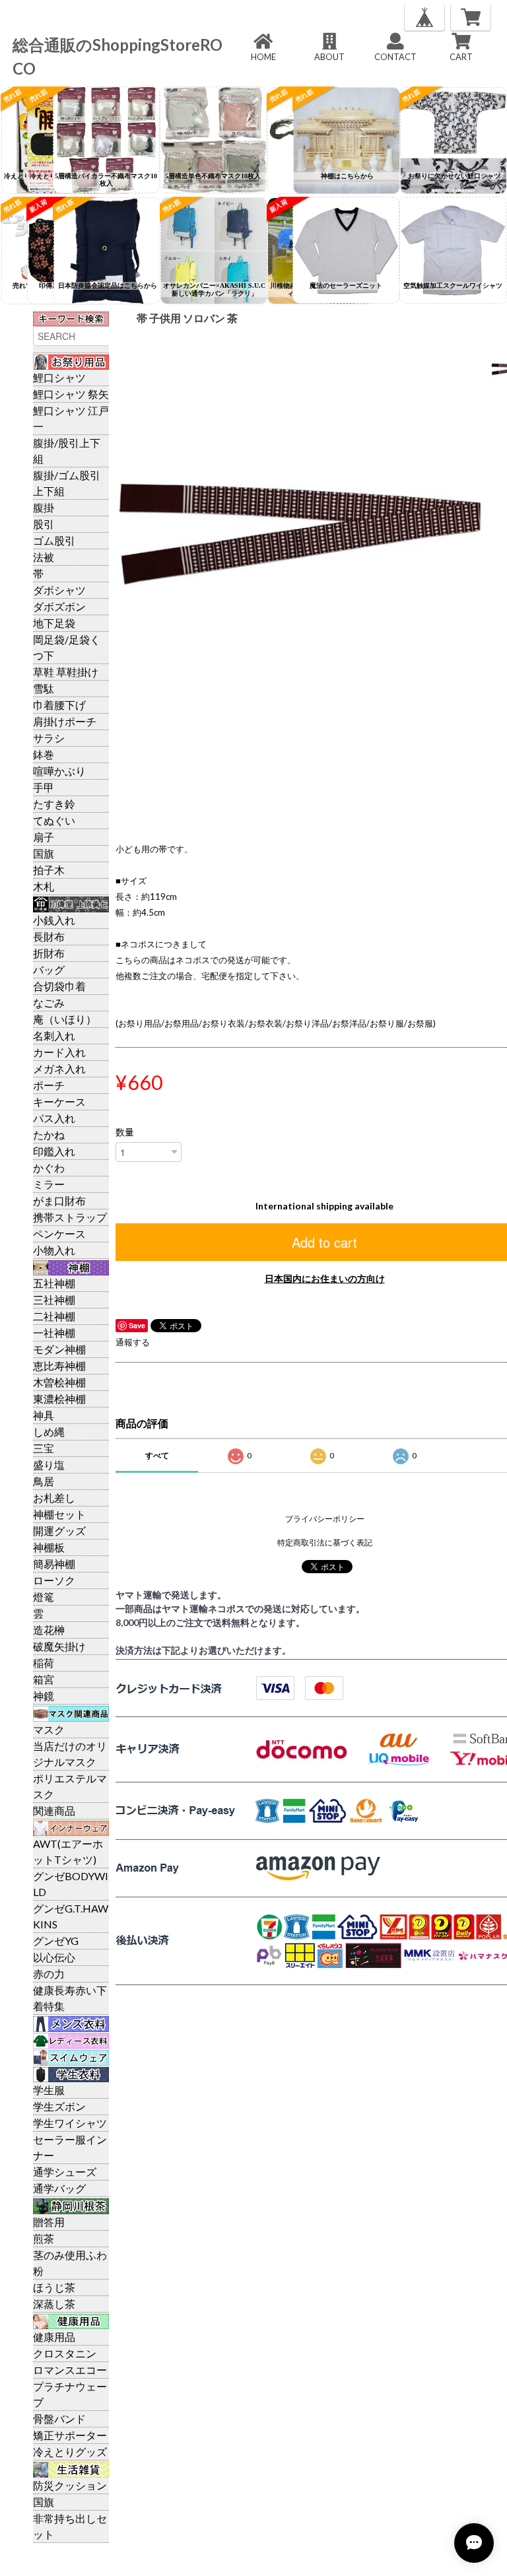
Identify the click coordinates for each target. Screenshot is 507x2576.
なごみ (49, 1002)
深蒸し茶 (54, 2304)
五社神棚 (54, 1283)
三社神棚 (54, 1300)
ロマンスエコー (70, 2370)
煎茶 (44, 2238)
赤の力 (49, 1974)
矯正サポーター (70, 2435)
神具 (44, 1415)
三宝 (44, 1448)
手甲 (44, 787)
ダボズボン (59, 606)
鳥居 (44, 1481)
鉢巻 (44, 754)
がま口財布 (59, 1201)
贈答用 (49, 2222)
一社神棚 (54, 1333)
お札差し (54, 1498)
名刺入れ (54, 1035)
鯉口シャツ (59, 377)
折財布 (49, 953)
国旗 (44, 853)
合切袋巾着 (59, 986)
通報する (133, 1342)
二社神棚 (54, 1316)
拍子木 (49, 870)
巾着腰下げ (59, 705)
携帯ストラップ (70, 1217)
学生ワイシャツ (70, 2123)
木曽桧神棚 (59, 1382)
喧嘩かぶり (59, 771)
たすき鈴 (54, 804)
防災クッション (70, 2485)
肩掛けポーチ (65, 721)
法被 (44, 557)
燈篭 (44, 1597)
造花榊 (49, 1630)
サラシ (49, 738)
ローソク (54, 1580)
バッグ (49, 969)
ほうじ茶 (54, 2287)
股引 (44, 524)
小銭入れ (54, 920)
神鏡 (44, 1696)
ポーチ (49, 1085)
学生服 (49, 2090)
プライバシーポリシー (325, 1519)
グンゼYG (56, 1941)
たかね (49, 1135)
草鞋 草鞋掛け (66, 672)
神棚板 (49, 1547)
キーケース (59, 1102)
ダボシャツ (59, 590)
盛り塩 (49, 1465)
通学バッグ (59, 2188)
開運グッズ (59, 1531)
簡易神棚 (54, 1564)
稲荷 (44, 1663)
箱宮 (44, 1679)
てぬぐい (54, 820)
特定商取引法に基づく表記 (325, 1542)
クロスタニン (65, 2353)
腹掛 (44, 507)
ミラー (49, 1184)
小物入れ (54, 1250)
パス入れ (54, 1118)
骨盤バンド (59, 2419)
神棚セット (59, 1514)
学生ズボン (59, 2106)
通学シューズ (65, 2172)
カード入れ (59, 1052)
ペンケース (59, 1234)
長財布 (49, 936)
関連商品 (54, 1811)
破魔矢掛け (59, 1646)
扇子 (44, 837)
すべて (157, 1455)
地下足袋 (54, 623)
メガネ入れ (59, 1068)
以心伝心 (54, 1957)
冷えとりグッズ (70, 2452)
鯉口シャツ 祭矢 (71, 394)
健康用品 (54, 2337)
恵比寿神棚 (59, 1366)
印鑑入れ (54, 1151)
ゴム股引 (54, 540)
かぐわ (49, 1168)
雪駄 (44, 688)
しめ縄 (49, 1432)
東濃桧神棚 (59, 1399)
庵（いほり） (65, 1019)
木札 (44, 886)
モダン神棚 (59, 1349)
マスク (49, 1729)
